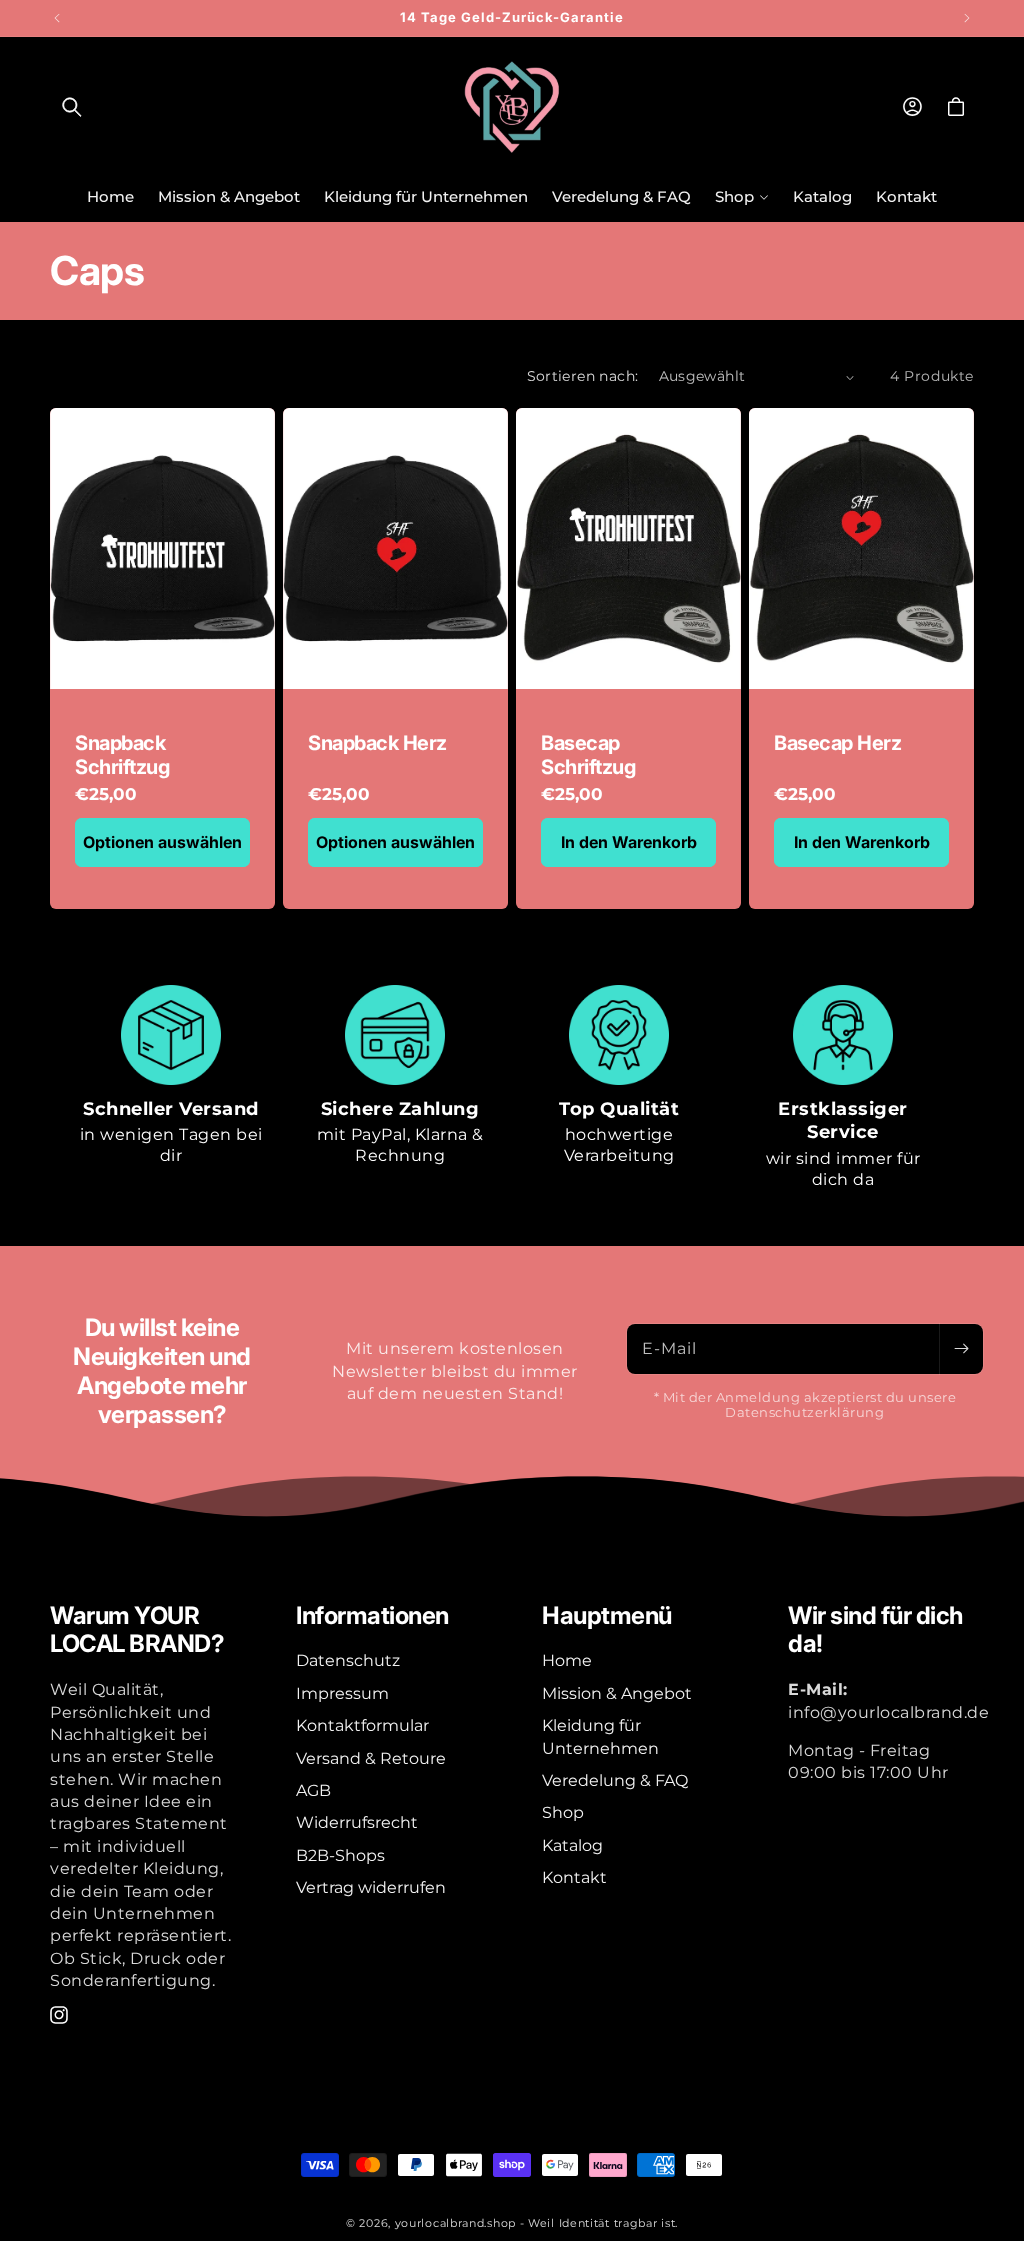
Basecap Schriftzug (588, 755)
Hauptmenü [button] (607, 1616)
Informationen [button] (372, 1616)
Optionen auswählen (162, 842)
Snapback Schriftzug (122, 755)
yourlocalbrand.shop (455, 2223)
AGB (313, 1790)
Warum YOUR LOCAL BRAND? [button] (137, 1630)
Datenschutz (348, 1660)
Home (567, 1660)
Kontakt (574, 1877)
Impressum (342, 1693)
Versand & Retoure (371, 1758)
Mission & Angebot (617, 1693)
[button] (72, 107)
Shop (563, 1812)
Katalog (572, 1845)
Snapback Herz (377, 743)
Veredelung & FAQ (615, 1780)
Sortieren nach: (583, 376)
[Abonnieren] (961, 1349)
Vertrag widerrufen (371, 1887)
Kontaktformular (362, 1725)
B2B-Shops (340, 1855)
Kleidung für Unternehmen (600, 1736)
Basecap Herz (837, 743)
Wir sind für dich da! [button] (875, 1630)
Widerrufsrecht (357, 1822)
